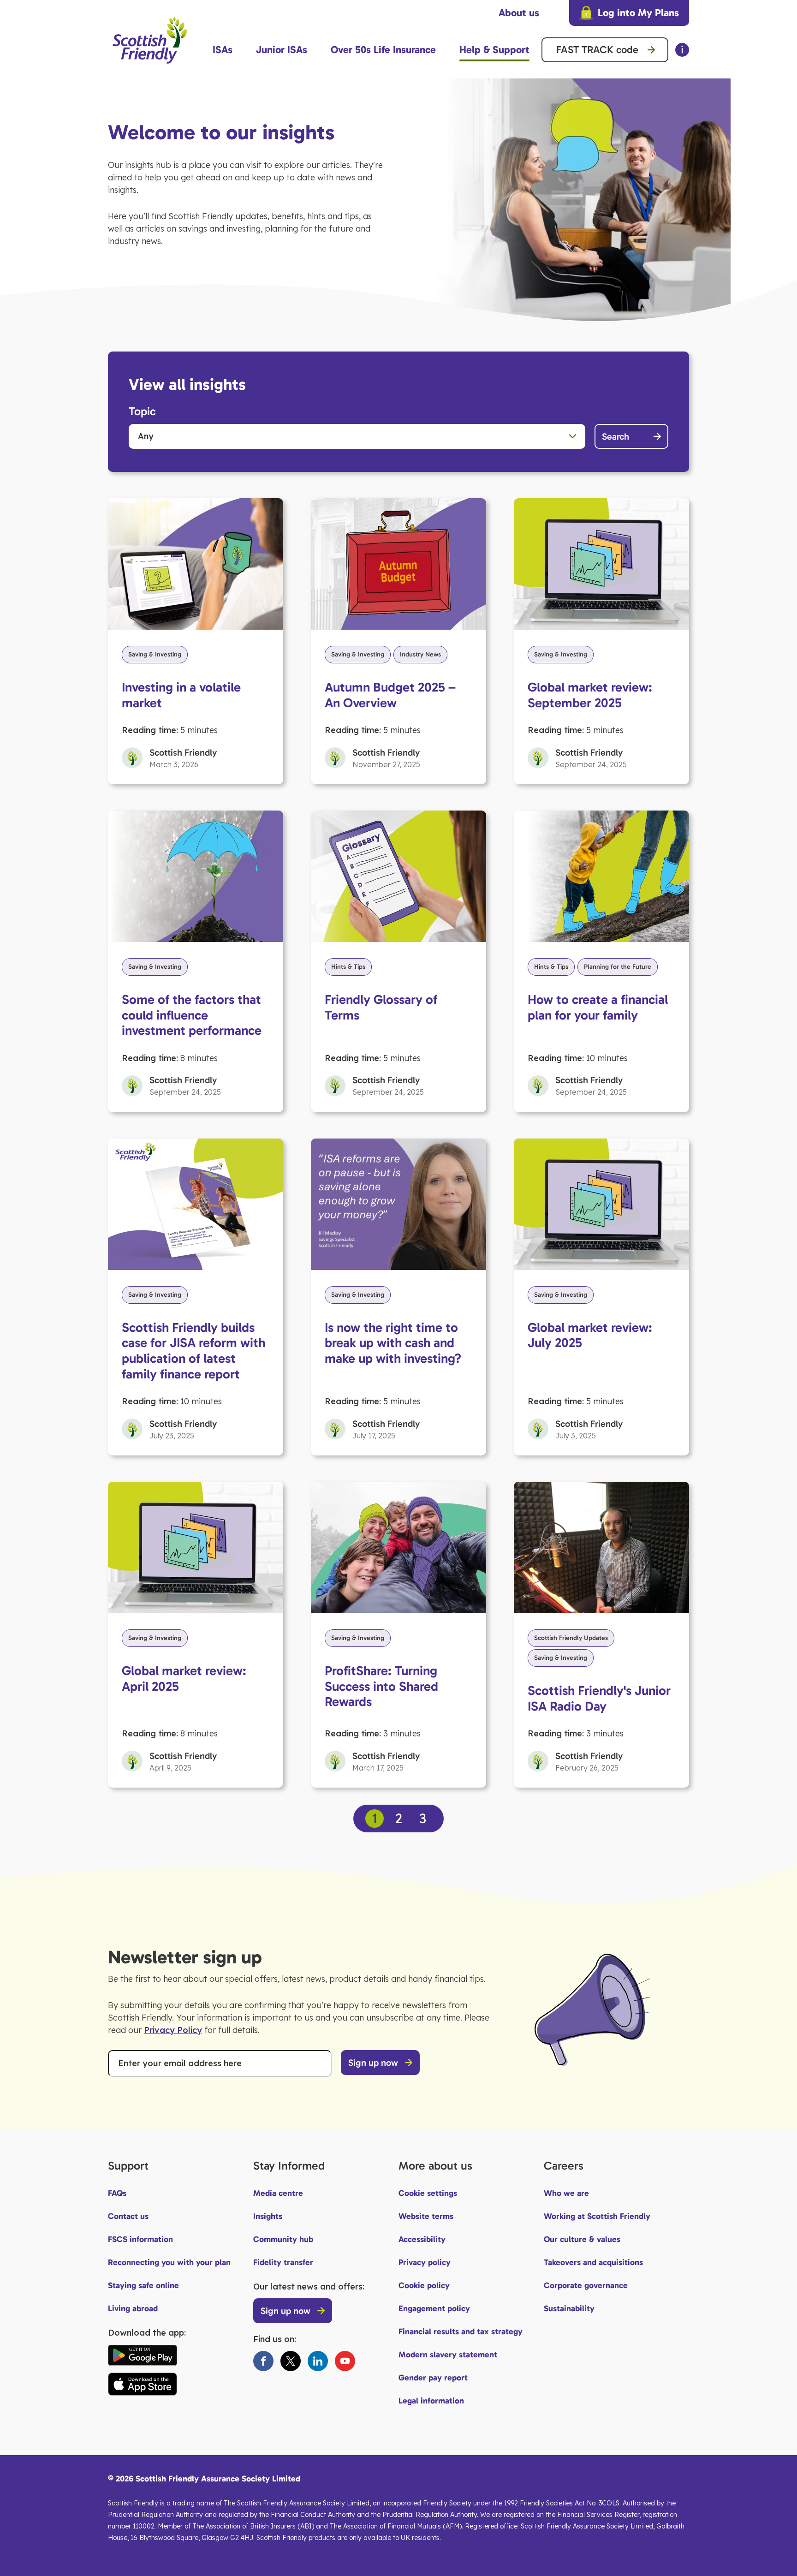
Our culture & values (582, 2239)
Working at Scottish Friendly (597, 2216)
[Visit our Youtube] (345, 2361)
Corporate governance (586, 2285)
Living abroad (133, 2308)
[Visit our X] (291, 2361)
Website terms (426, 2216)
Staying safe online (143, 2285)
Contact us (128, 2216)
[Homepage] (150, 68)
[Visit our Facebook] (263, 2361)
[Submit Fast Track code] (651, 50)
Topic (142, 411)
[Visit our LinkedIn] (318, 2361)
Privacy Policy (173, 2030)
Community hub (283, 2239)
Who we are (566, 2193)
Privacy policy (425, 2262)
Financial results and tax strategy (461, 2332)
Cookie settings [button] (428, 2193)
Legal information (431, 2401)
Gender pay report (433, 2378)
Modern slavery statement (448, 2355)
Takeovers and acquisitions (593, 2262)
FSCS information (140, 2239)
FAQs (117, 2193)
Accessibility (422, 2239)
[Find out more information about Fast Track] (682, 50)
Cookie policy (424, 2285)
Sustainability (569, 2308)
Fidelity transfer (283, 2262)
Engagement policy (434, 2308)
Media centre (278, 2193)
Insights (268, 2216)
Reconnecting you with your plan (169, 2262)
